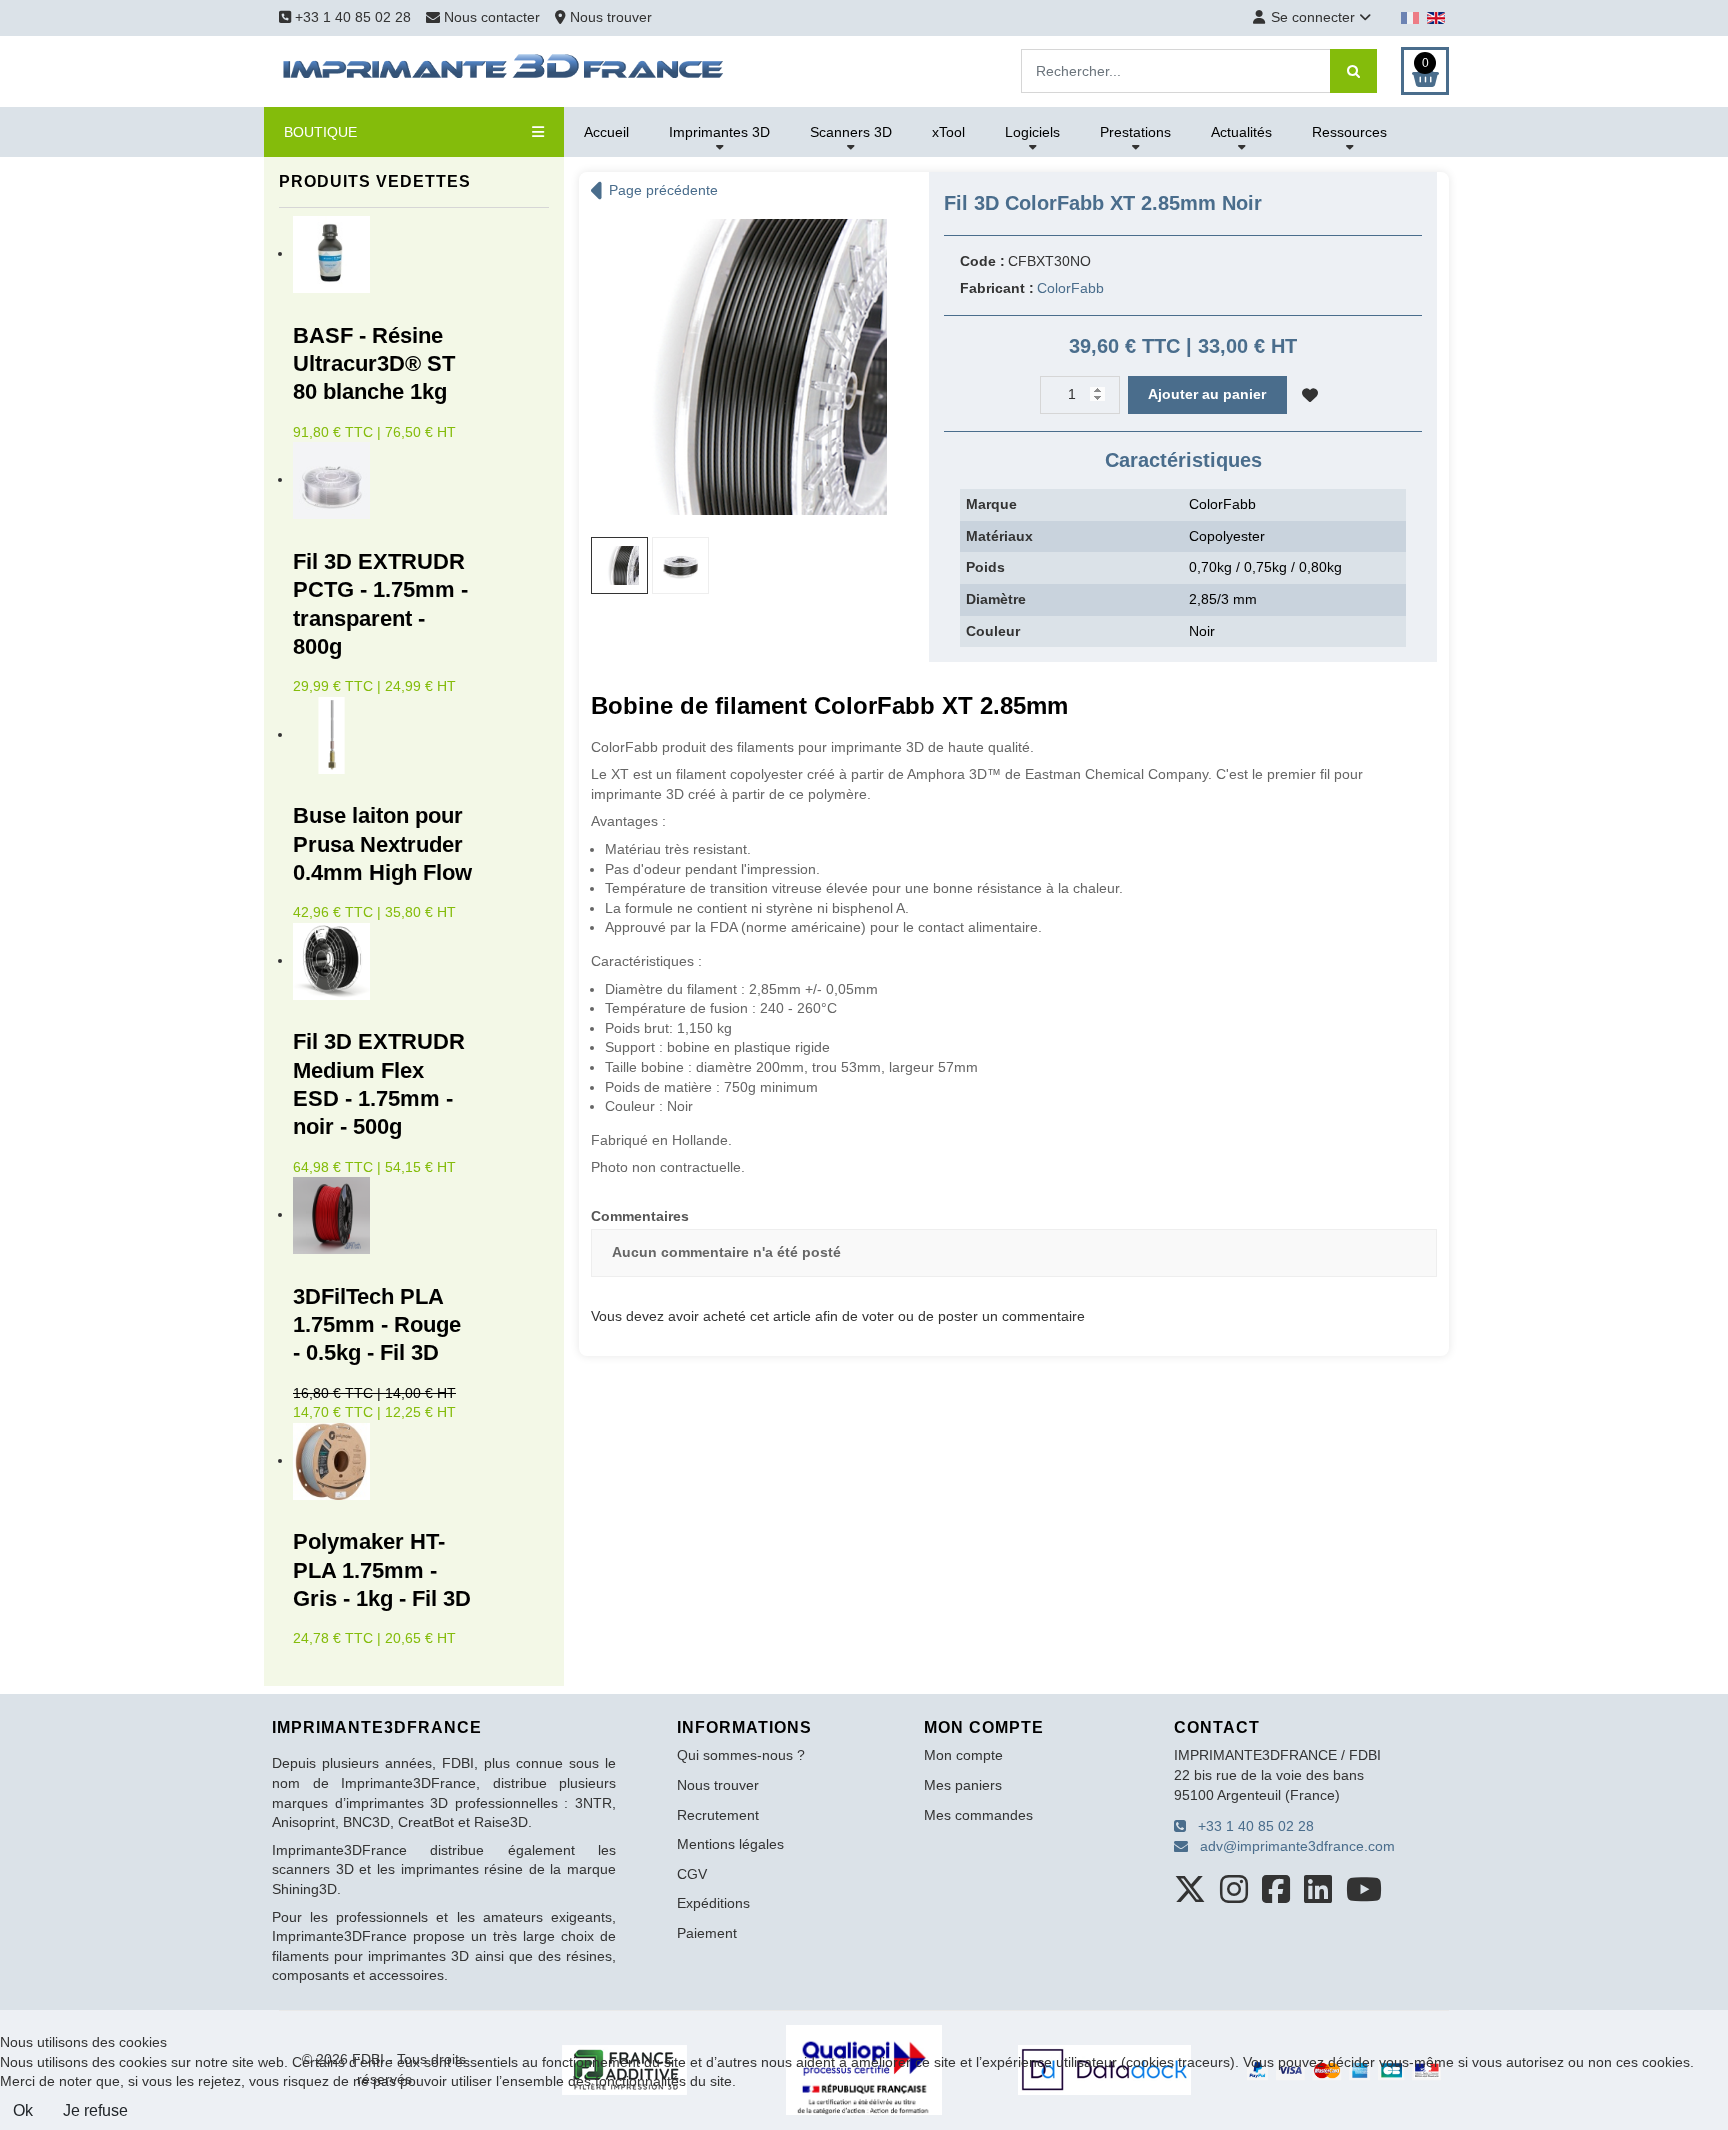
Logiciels (1032, 132)
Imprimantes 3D (719, 132)
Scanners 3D (851, 132)
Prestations (1135, 132)
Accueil (606, 132)
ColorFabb (1070, 288)
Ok (23, 2110)
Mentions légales (730, 1844)
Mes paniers (963, 1785)
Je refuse (95, 2110)
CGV (692, 1874)
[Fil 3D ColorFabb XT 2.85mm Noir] (739, 366)
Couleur (993, 631)
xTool (948, 132)
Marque (991, 504)
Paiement (707, 1933)
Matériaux (999, 536)
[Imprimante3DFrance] (504, 70)
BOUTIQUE (320, 132)
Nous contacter (492, 17)
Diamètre (996, 599)
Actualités (1241, 132)
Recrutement (718, 1815)
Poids (985, 567)
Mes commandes (978, 1815)
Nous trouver (609, 17)
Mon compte (963, 1755)
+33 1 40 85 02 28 (351, 17)
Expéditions (713, 1903)
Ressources (1349, 132)
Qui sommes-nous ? (741, 1755)
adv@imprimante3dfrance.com (1291, 1846)
